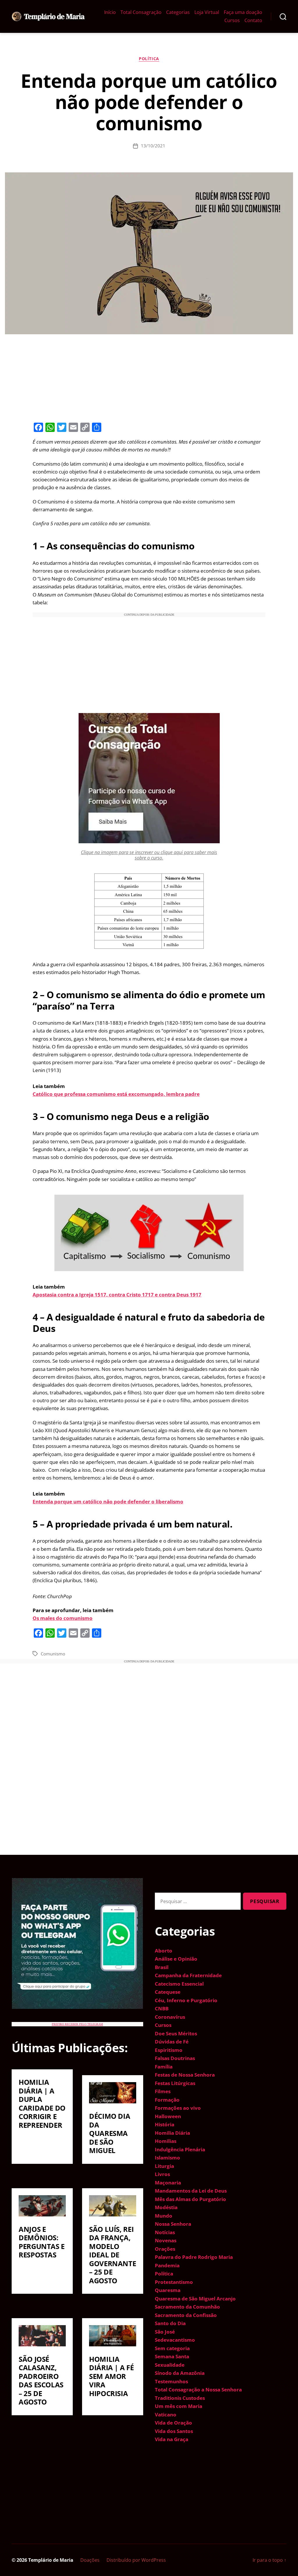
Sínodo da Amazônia (180, 2373)
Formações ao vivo (178, 2108)
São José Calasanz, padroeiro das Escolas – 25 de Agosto (41, 2381)
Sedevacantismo (175, 2340)
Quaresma (168, 2290)
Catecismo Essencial (179, 1984)
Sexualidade (170, 2365)
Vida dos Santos (174, 2431)
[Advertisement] (149, 377)
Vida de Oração (173, 2423)
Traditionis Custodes (180, 2398)
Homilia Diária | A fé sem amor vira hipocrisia (111, 2376)
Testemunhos (171, 2381)
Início (110, 12)
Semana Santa (172, 2356)
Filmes (163, 2091)
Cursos (232, 20)
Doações (90, 2560)
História (165, 2124)
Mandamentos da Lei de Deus (191, 2191)
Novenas (166, 2240)
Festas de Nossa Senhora (185, 2075)
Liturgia (164, 2166)
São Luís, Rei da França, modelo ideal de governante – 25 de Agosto (112, 2255)
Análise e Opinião (176, 1959)
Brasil (162, 1967)
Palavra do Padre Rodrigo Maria (194, 2257)
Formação (167, 2100)
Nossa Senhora (173, 2224)
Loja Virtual (207, 12)
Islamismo (167, 2158)
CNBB (162, 2008)
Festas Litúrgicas (175, 2083)
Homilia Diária (172, 2133)
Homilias (166, 2141)
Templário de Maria (51, 2560)
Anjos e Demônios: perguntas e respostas (42, 2242)
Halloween (168, 2116)
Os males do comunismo (63, 1618)
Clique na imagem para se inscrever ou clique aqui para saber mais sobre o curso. (149, 855)
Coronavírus (170, 2017)
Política (149, 59)
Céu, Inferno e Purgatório (186, 2000)
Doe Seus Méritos (176, 2033)
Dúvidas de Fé (172, 2042)
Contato (253, 20)
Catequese (168, 1992)
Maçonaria (168, 2183)
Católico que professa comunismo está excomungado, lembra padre (116, 1094)
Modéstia (166, 2207)
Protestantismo (174, 2282)
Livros (162, 2174)
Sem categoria (172, 2348)
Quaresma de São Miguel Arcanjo (195, 2299)
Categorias (178, 12)
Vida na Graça (172, 2439)
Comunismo (53, 1654)
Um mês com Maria (179, 2406)
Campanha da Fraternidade (188, 1975)
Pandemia (167, 2265)
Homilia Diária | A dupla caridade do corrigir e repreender (42, 2104)
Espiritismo (169, 2050)
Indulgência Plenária (180, 2149)
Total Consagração (141, 12)
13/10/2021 (153, 146)
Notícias (165, 2232)
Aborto (164, 1951)
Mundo (164, 2216)
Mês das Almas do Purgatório (190, 2199)
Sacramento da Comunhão (187, 2307)
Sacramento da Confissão (186, 2315)
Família (164, 2067)
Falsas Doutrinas (175, 2058)
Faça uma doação (243, 12)
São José (165, 2332)
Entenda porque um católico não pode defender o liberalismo (108, 1502)
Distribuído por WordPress (136, 2560)
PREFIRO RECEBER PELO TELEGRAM (77, 2024)
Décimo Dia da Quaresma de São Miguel (110, 2133)
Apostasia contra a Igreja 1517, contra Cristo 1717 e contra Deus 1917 (117, 1295)
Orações (165, 2249)
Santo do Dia (170, 2323)
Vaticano (166, 2415)
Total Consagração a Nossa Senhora (198, 2390)
